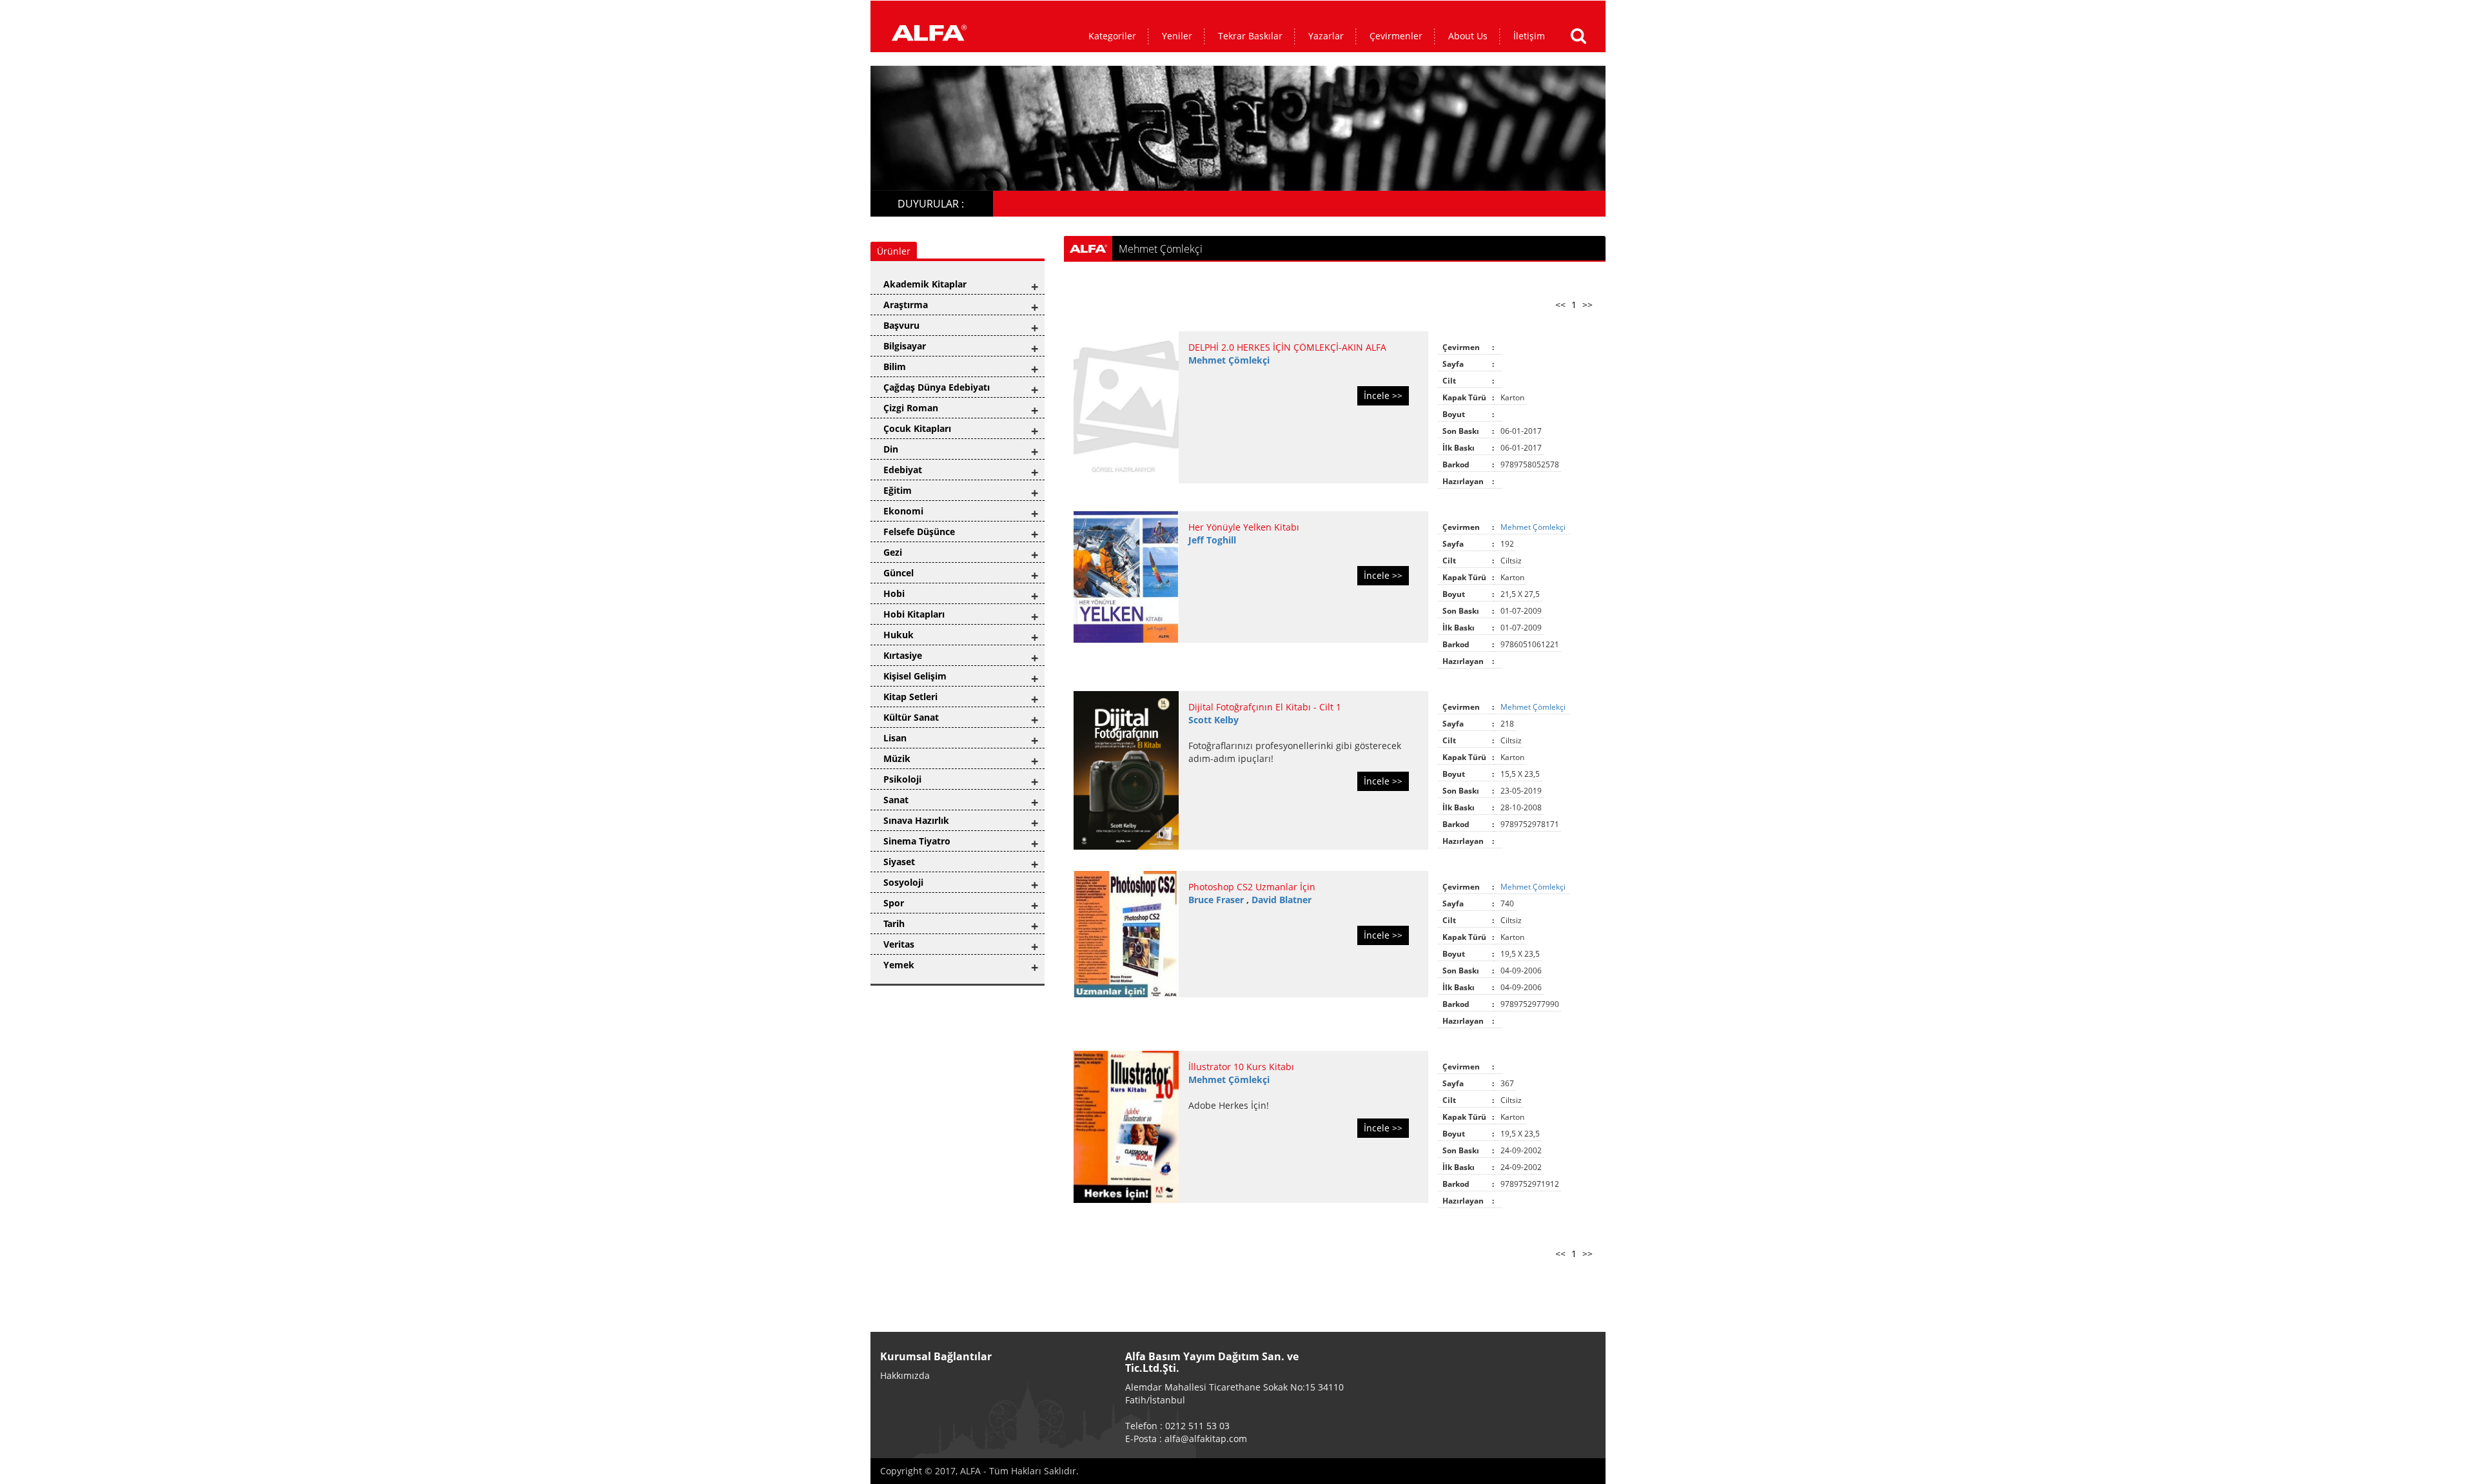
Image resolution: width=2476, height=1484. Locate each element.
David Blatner (1282, 900)
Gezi (893, 552)
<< (1560, 305)
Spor (894, 903)
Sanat (896, 800)
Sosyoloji (903, 882)
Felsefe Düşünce (919, 532)
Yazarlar (1326, 36)
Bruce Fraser (1217, 900)
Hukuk (899, 635)
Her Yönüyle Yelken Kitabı (1244, 527)
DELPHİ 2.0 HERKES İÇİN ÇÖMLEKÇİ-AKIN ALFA (1287, 347)
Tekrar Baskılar (1250, 36)
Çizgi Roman (911, 408)
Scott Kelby (1213, 720)
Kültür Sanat (911, 717)
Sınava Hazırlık (916, 820)
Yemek (899, 965)
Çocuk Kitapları (917, 428)
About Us (1468, 36)
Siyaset (899, 862)
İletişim (1529, 36)
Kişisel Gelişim (915, 676)
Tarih (894, 923)
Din (891, 449)
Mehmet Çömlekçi (1229, 360)
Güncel (899, 573)
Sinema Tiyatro (917, 841)
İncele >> (1383, 395)
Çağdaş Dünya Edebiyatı (937, 387)
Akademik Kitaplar (925, 284)
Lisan (895, 738)
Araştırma (906, 305)
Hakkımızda (905, 1375)
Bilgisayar (905, 346)
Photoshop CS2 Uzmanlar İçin (1252, 887)
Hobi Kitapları (914, 614)
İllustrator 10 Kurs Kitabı (1241, 1067)
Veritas (899, 944)
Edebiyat (903, 470)
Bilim (895, 366)
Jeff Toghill (1212, 540)
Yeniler (1177, 36)
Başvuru (901, 325)
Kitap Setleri (910, 697)
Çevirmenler (1396, 36)
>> (1587, 305)
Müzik (897, 758)
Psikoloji (902, 779)
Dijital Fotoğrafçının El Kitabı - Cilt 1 (1265, 707)
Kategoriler (1112, 36)
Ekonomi (903, 511)
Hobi (894, 593)
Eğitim (898, 490)
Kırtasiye (903, 655)
